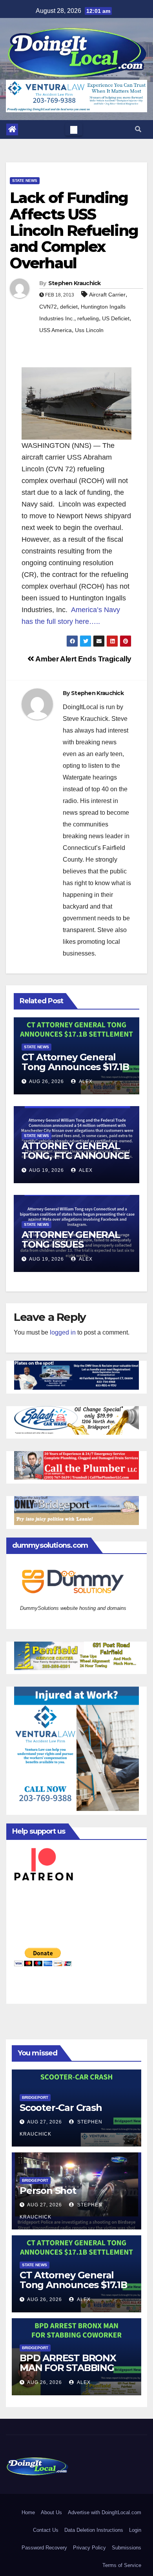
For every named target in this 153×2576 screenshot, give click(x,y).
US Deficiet (116, 318)
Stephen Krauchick (75, 283)
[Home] (12, 129)
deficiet (69, 307)
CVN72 (48, 307)
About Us (51, 2512)
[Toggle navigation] (74, 129)
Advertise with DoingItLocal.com (105, 2512)
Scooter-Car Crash (61, 2108)
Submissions (127, 2548)
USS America (56, 330)
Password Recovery (44, 2548)
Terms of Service (122, 2565)
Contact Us (46, 2530)
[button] (138, 129)
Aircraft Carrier (107, 295)
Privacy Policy (89, 2548)
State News (25, 181)
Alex (85, 1081)
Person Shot (48, 2191)
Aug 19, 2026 (46, 1170)
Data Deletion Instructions (94, 2530)
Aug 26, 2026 (46, 1081)
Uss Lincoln (89, 330)
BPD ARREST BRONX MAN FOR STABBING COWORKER (68, 2368)
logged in (63, 1332)
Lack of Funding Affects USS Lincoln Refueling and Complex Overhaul (74, 230)
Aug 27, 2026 (45, 2122)
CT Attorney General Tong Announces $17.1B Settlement (75, 1067)
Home (28, 2512)
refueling (88, 318)
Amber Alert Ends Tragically (83, 659)
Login (135, 2530)
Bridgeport (35, 2097)
